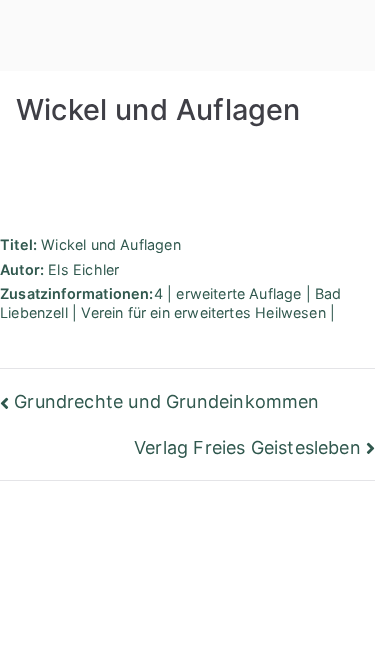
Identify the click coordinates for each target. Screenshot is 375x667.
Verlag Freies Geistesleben (247, 447)
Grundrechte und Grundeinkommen (166, 401)
